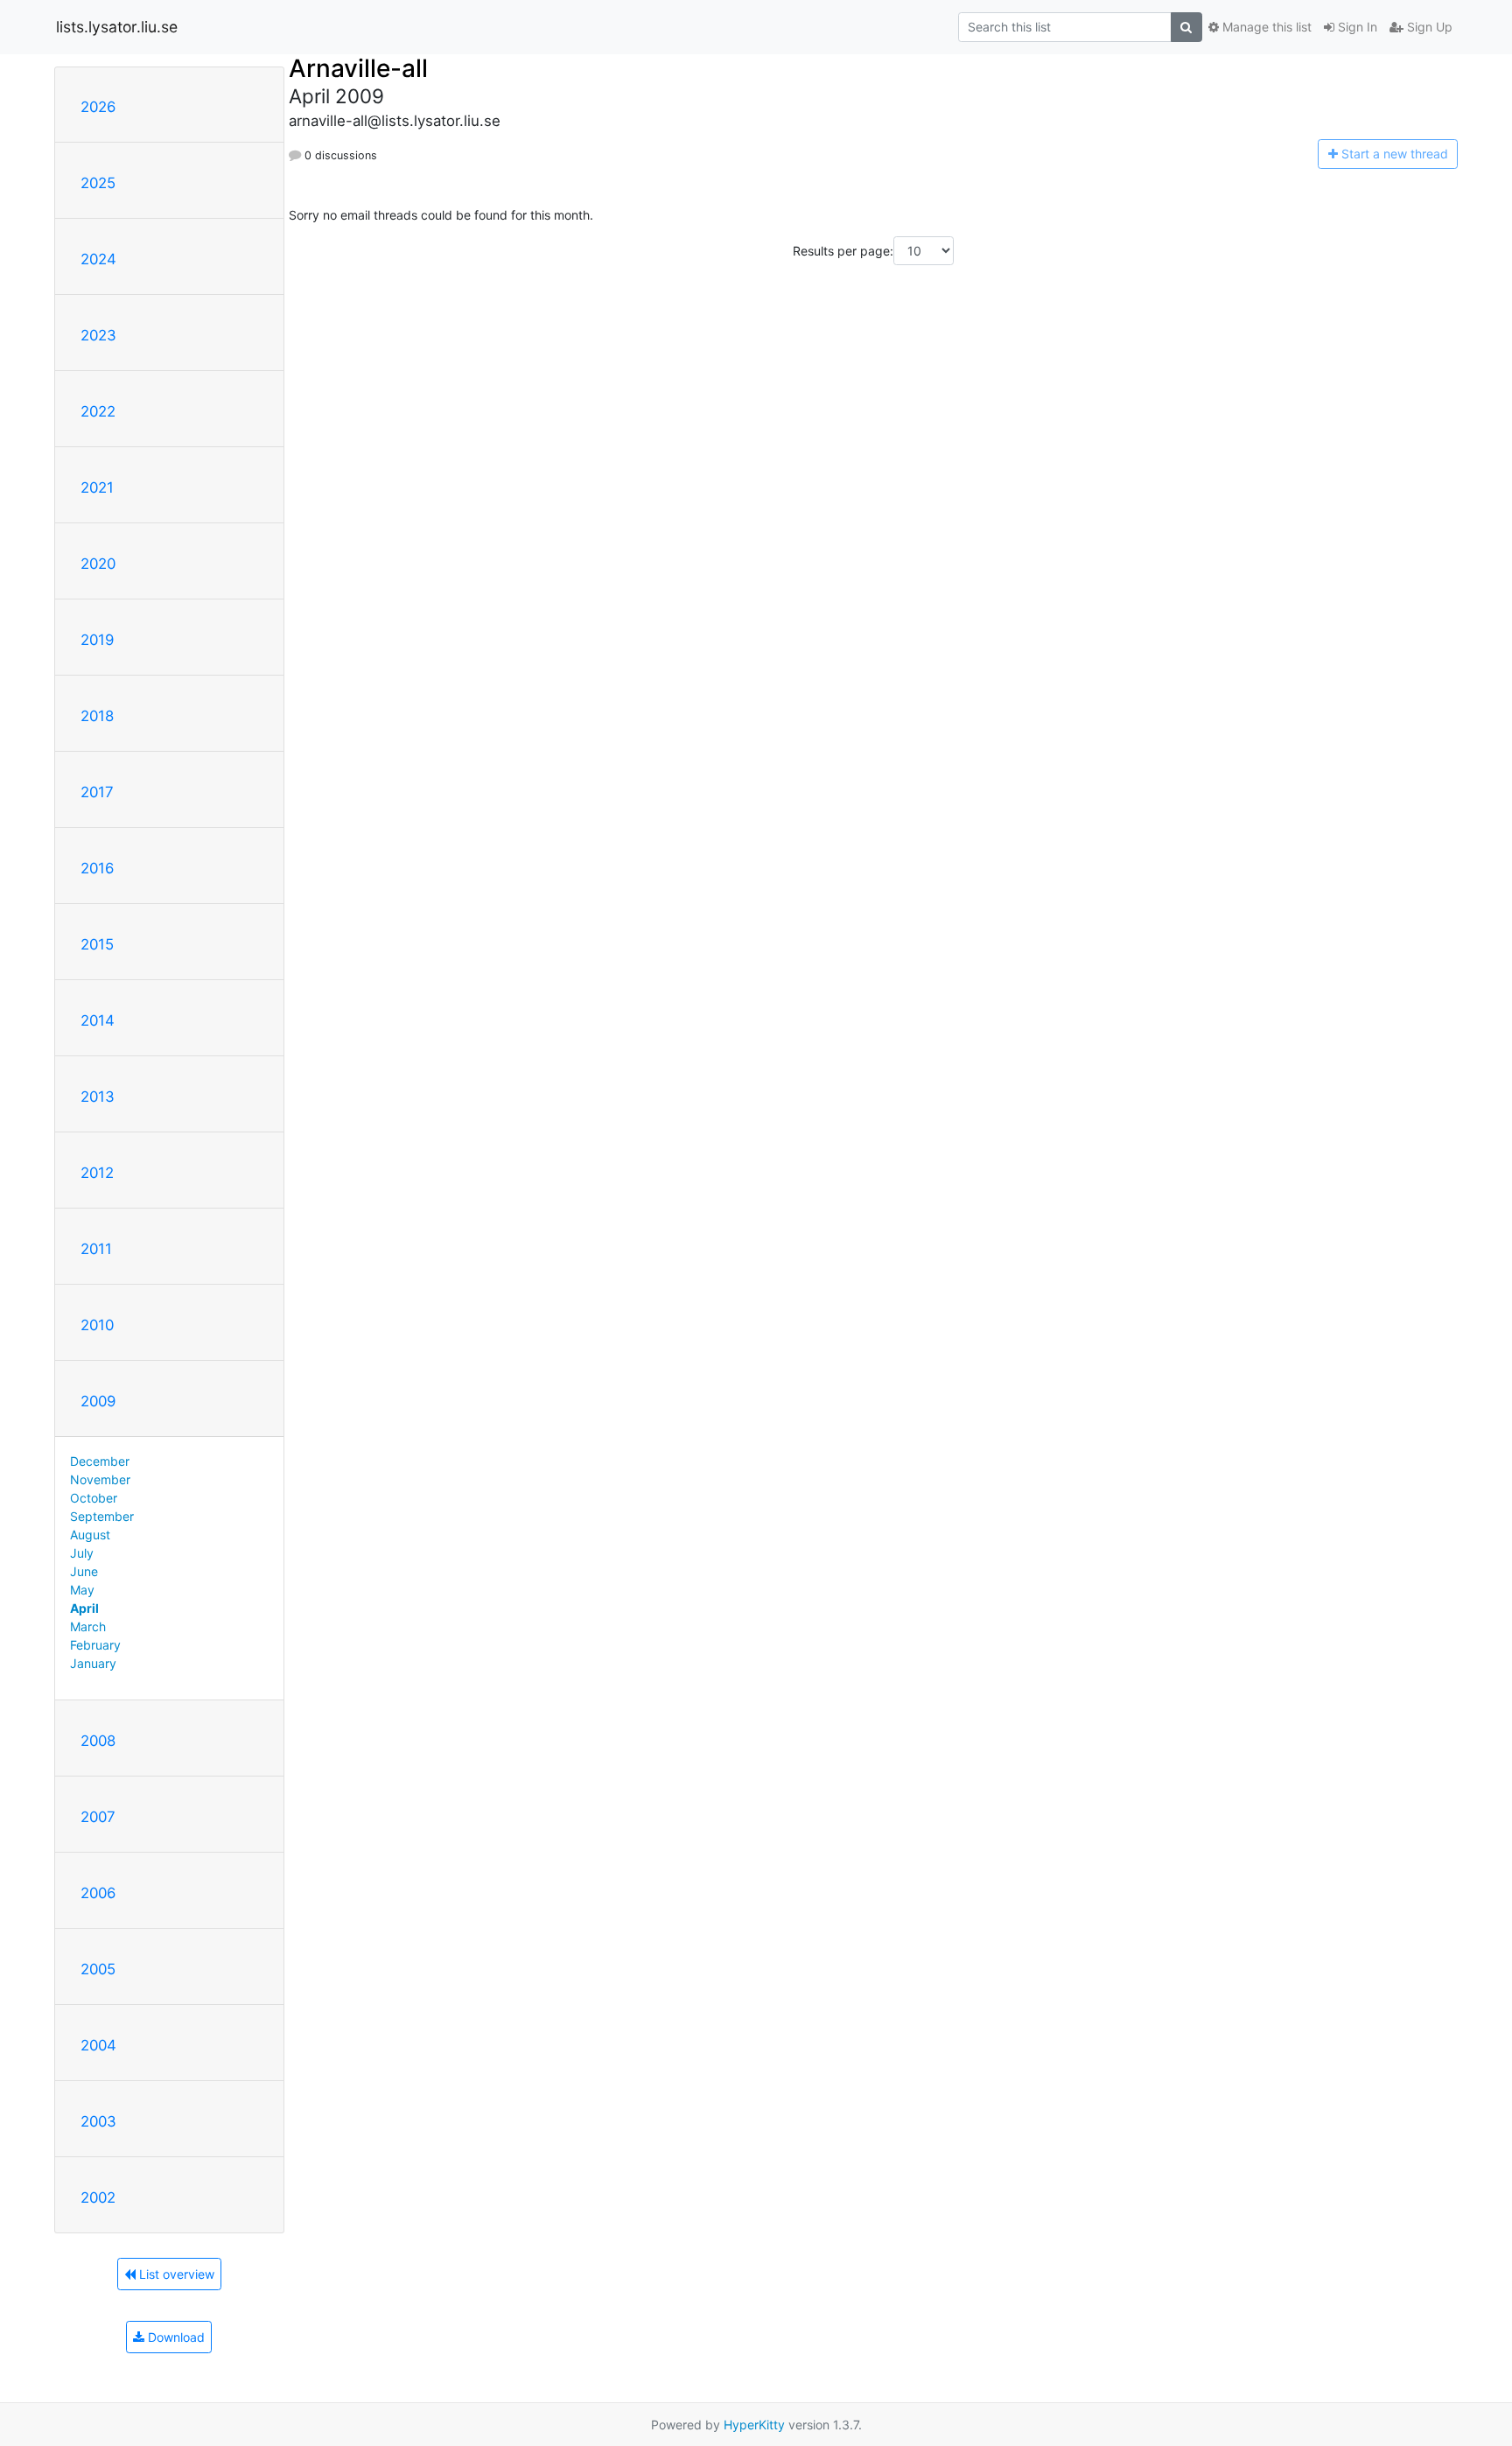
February (95, 1645)
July (82, 1553)
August (90, 1535)
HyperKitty (754, 2425)
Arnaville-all (358, 68)
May (82, 1590)
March (88, 1626)
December (100, 1461)
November (100, 1479)
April (84, 1608)
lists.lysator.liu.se (117, 27)
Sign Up (1428, 27)
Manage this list (1265, 27)
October (94, 1498)
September (102, 1516)
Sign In (1356, 27)
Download (175, 2337)
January (93, 1663)
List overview (175, 2274)
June (84, 1571)
